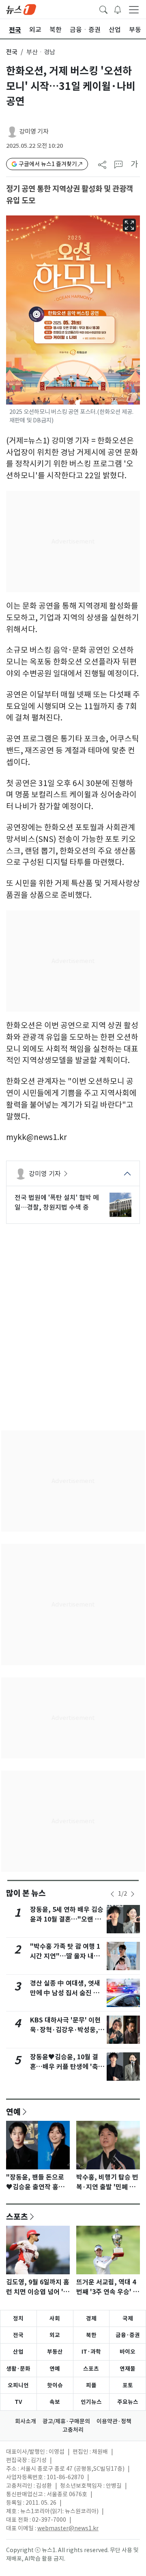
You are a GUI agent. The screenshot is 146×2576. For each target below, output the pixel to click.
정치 (18, 2318)
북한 (91, 2335)
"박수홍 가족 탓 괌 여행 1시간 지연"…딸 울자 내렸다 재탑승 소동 (65, 1956)
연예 (13, 2112)
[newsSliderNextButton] (133, 1894)
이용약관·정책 (114, 2421)
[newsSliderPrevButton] (112, 1894)
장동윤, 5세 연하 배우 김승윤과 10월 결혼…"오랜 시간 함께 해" (67, 1919)
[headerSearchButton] (103, 9)
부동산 (55, 2352)
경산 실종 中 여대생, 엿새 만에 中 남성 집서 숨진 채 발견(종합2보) (65, 1993)
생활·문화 (18, 2369)
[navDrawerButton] (134, 9)
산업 (18, 2352)
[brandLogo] (21, 9)
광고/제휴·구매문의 (66, 2421)
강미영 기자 (34, 131)
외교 (55, 2335)
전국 (12, 52)
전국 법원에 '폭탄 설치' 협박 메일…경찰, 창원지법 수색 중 (57, 1202)
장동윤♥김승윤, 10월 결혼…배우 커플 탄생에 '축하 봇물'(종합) (67, 2067)
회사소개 (26, 2421)
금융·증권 (128, 2335)
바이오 (128, 2352)
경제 (91, 2318)
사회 (55, 2318)
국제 (128, 2318)
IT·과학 (91, 2352)
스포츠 (17, 2216)
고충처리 (73, 2430)
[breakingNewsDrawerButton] (118, 9)
